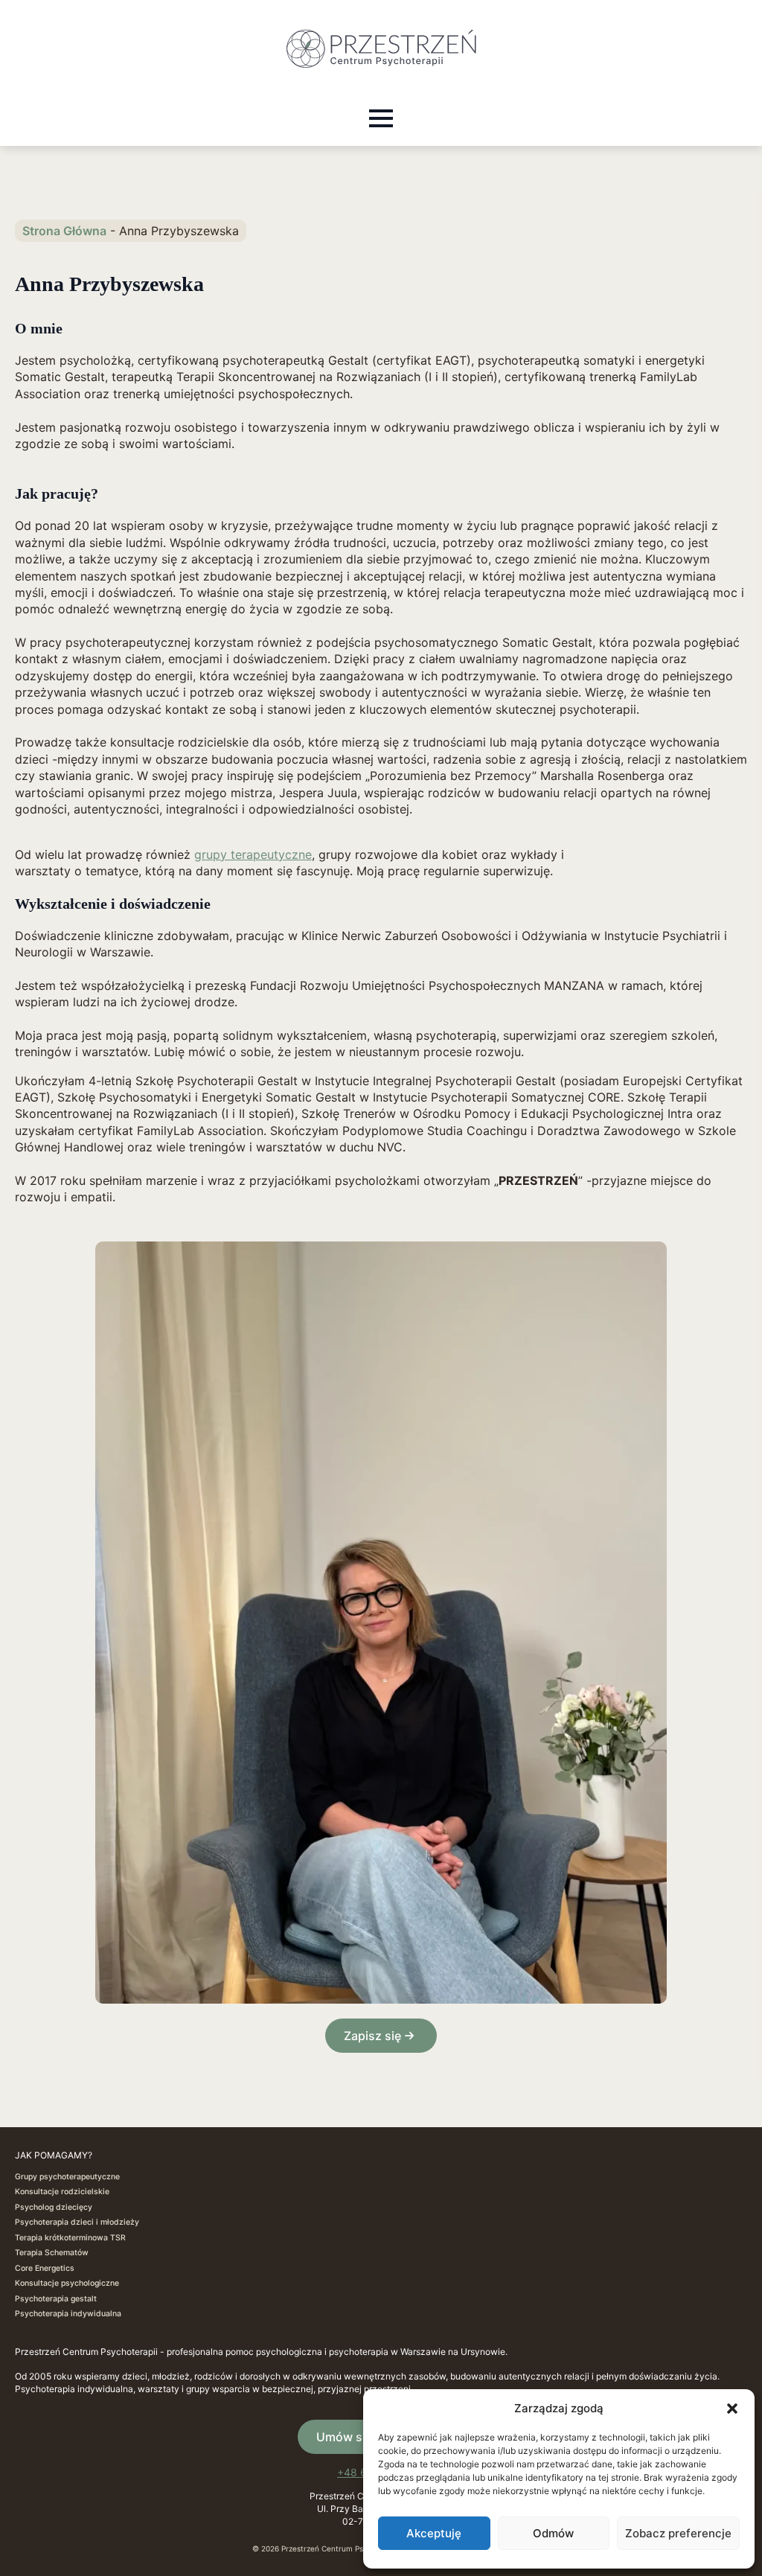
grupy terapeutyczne (253, 854)
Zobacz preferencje (678, 2533)
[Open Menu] (381, 118)
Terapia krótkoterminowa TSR (70, 2238)
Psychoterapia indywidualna (68, 2314)
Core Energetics (45, 2268)
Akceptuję (434, 2533)
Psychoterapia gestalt (56, 2299)
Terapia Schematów (52, 2253)
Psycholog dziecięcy (54, 2207)
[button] (732, 2409)
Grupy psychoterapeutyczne (67, 2177)
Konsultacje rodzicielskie (62, 2192)
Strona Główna (64, 231)
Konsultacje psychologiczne (67, 2283)
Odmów (553, 2533)
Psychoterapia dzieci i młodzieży (77, 2222)
